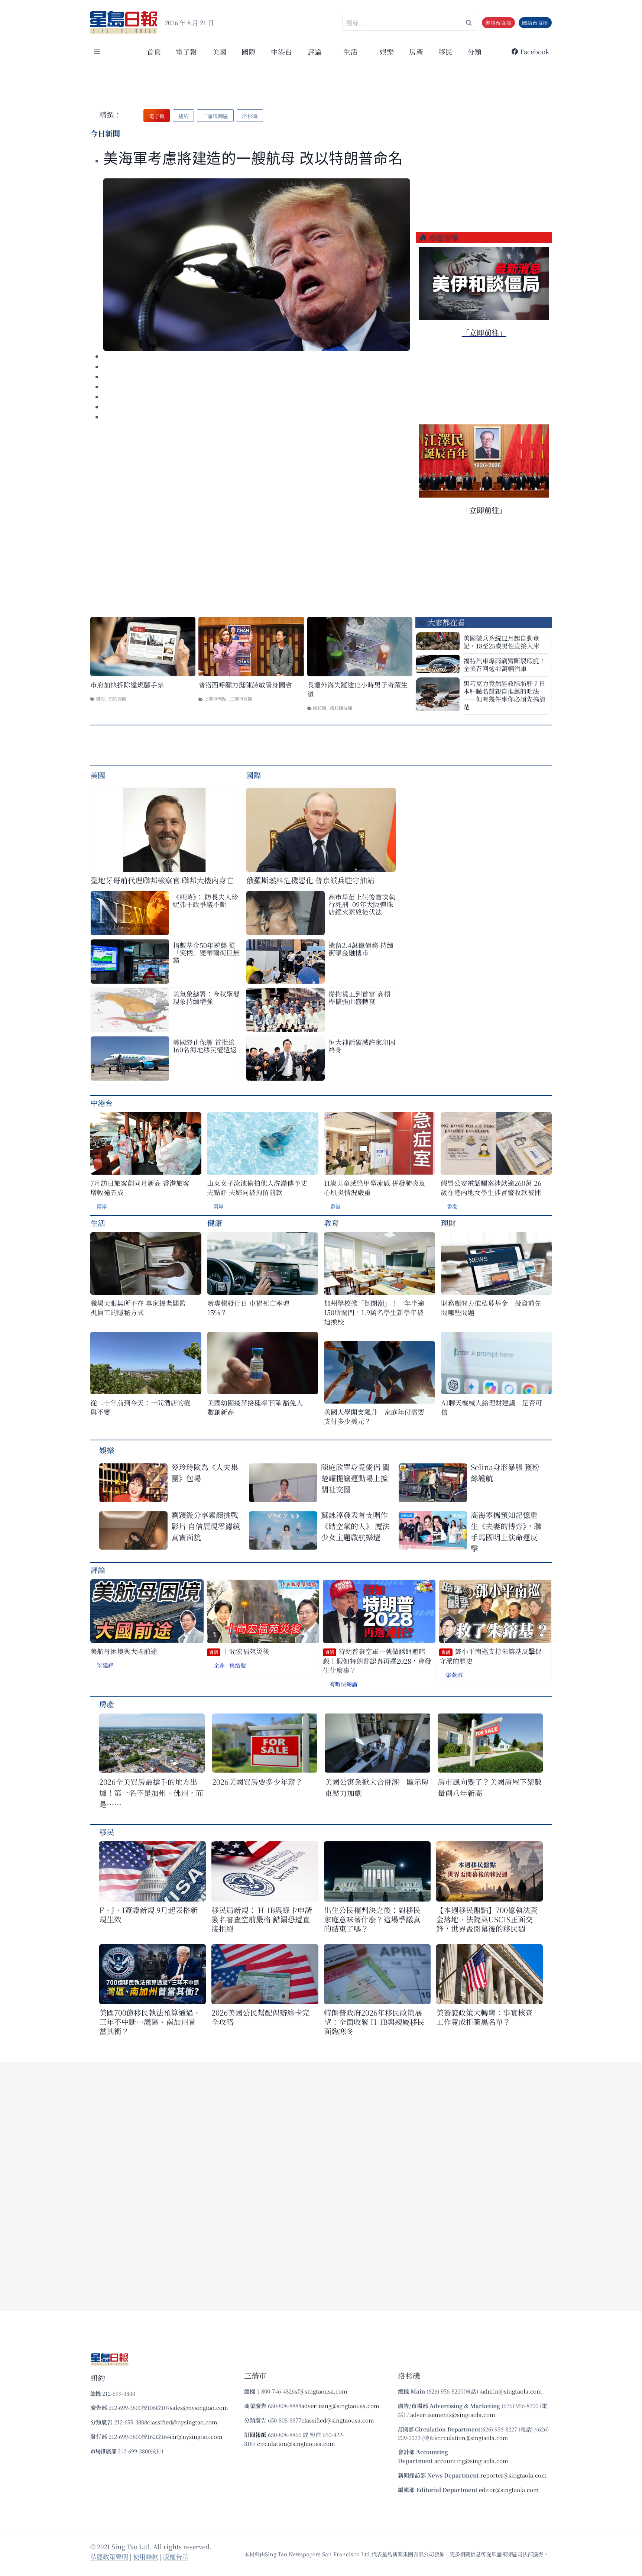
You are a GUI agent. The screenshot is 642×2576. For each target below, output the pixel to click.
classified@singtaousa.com (338, 2420)
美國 (219, 51)
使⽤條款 (146, 2556)
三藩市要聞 (241, 698)
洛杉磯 (320, 708)
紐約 (100, 698)
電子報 (186, 51)
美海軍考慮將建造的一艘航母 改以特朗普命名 (253, 158)
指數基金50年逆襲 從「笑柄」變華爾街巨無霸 (206, 952)
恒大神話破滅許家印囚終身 (362, 1046)
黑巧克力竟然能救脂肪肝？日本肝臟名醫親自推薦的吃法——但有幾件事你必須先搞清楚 (504, 695)
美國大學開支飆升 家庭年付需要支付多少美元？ (374, 1417)
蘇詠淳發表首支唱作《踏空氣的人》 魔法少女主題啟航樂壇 (355, 1526)
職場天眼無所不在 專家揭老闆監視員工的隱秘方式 (138, 1308)
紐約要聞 (117, 698)
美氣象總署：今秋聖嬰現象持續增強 (206, 997)
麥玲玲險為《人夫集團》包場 (205, 1473)
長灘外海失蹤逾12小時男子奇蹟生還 (357, 689)
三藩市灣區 (215, 698)
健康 (215, 1223)
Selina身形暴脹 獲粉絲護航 (505, 1473)
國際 (249, 51)
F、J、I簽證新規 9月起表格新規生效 (148, 1915)
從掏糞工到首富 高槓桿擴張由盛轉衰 (359, 997)
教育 (331, 1223)
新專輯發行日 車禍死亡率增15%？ (248, 1308)
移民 (445, 51)
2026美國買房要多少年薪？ (257, 1782)
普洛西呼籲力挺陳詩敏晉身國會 (245, 685)
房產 (416, 51)
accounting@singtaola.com (471, 2461)
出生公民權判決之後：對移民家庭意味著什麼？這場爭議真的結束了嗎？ (372, 1919)
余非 (219, 1665)
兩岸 (102, 1206)
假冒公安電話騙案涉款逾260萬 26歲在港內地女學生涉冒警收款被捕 (491, 1188)
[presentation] (257, 265)
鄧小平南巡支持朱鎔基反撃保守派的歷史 (490, 1656)
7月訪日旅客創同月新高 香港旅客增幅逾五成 (140, 1188)
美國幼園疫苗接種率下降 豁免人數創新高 (255, 1407)
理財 (448, 1223)
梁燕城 (454, 1675)
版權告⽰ (176, 2556)
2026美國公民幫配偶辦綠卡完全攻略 (260, 2017)
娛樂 (387, 51)
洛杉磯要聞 (341, 708)
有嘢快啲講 (343, 1684)
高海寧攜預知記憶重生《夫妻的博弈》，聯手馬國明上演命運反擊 (506, 1532)
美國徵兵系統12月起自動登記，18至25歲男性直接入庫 (501, 642)
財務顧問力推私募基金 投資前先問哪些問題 (491, 1308)
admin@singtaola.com (512, 2391)
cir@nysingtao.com (196, 2436)
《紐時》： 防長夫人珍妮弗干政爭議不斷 (205, 900)
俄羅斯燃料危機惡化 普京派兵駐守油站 (310, 880)
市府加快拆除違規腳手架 (127, 685)
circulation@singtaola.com (472, 2438)
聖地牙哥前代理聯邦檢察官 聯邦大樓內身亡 (162, 880)
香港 (335, 1206)
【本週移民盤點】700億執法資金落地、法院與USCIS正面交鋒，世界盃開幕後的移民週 (487, 1919)
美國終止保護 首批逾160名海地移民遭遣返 (205, 1046)
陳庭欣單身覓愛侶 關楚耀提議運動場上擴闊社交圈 (355, 1478)
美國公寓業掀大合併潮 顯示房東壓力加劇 (377, 1787)
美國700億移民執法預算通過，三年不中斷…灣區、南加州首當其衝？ (150, 2022)
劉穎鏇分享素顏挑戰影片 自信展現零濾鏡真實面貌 (206, 1526)
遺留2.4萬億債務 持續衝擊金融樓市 (361, 949)
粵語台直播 (498, 23)
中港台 (281, 51)
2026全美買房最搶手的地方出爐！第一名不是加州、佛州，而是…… (151, 1793)
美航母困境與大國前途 (124, 1651)
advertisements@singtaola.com (453, 2415)
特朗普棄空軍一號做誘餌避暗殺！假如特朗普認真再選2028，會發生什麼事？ (377, 1661)
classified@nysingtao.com (182, 2422)
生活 (98, 1223)
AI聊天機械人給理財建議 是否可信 (492, 1407)
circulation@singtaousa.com (296, 2444)
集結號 (238, 1665)
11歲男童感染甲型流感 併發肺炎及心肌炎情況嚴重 (375, 1188)
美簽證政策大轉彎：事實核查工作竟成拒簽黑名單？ (484, 2017)
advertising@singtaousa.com (340, 2406)
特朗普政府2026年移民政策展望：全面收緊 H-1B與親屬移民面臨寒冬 (374, 2022)
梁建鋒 (105, 1665)
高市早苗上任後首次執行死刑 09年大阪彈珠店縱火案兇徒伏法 (362, 904)
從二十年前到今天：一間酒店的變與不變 (140, 1407)
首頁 (154, 51)
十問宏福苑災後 (239, 1651)
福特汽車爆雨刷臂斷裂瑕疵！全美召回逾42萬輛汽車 (504, 664)
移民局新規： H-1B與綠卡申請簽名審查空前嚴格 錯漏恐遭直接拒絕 (262, 1919)
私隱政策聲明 (109, 2556)
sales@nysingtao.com (199, 2407)
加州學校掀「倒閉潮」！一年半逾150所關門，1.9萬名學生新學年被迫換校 (374, 1312)
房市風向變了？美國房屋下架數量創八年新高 (490, 1787)
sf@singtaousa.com (321, 2391)
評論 (98, 1570)
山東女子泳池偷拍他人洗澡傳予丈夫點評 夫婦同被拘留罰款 (257, 1188)
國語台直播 (535, 23)
